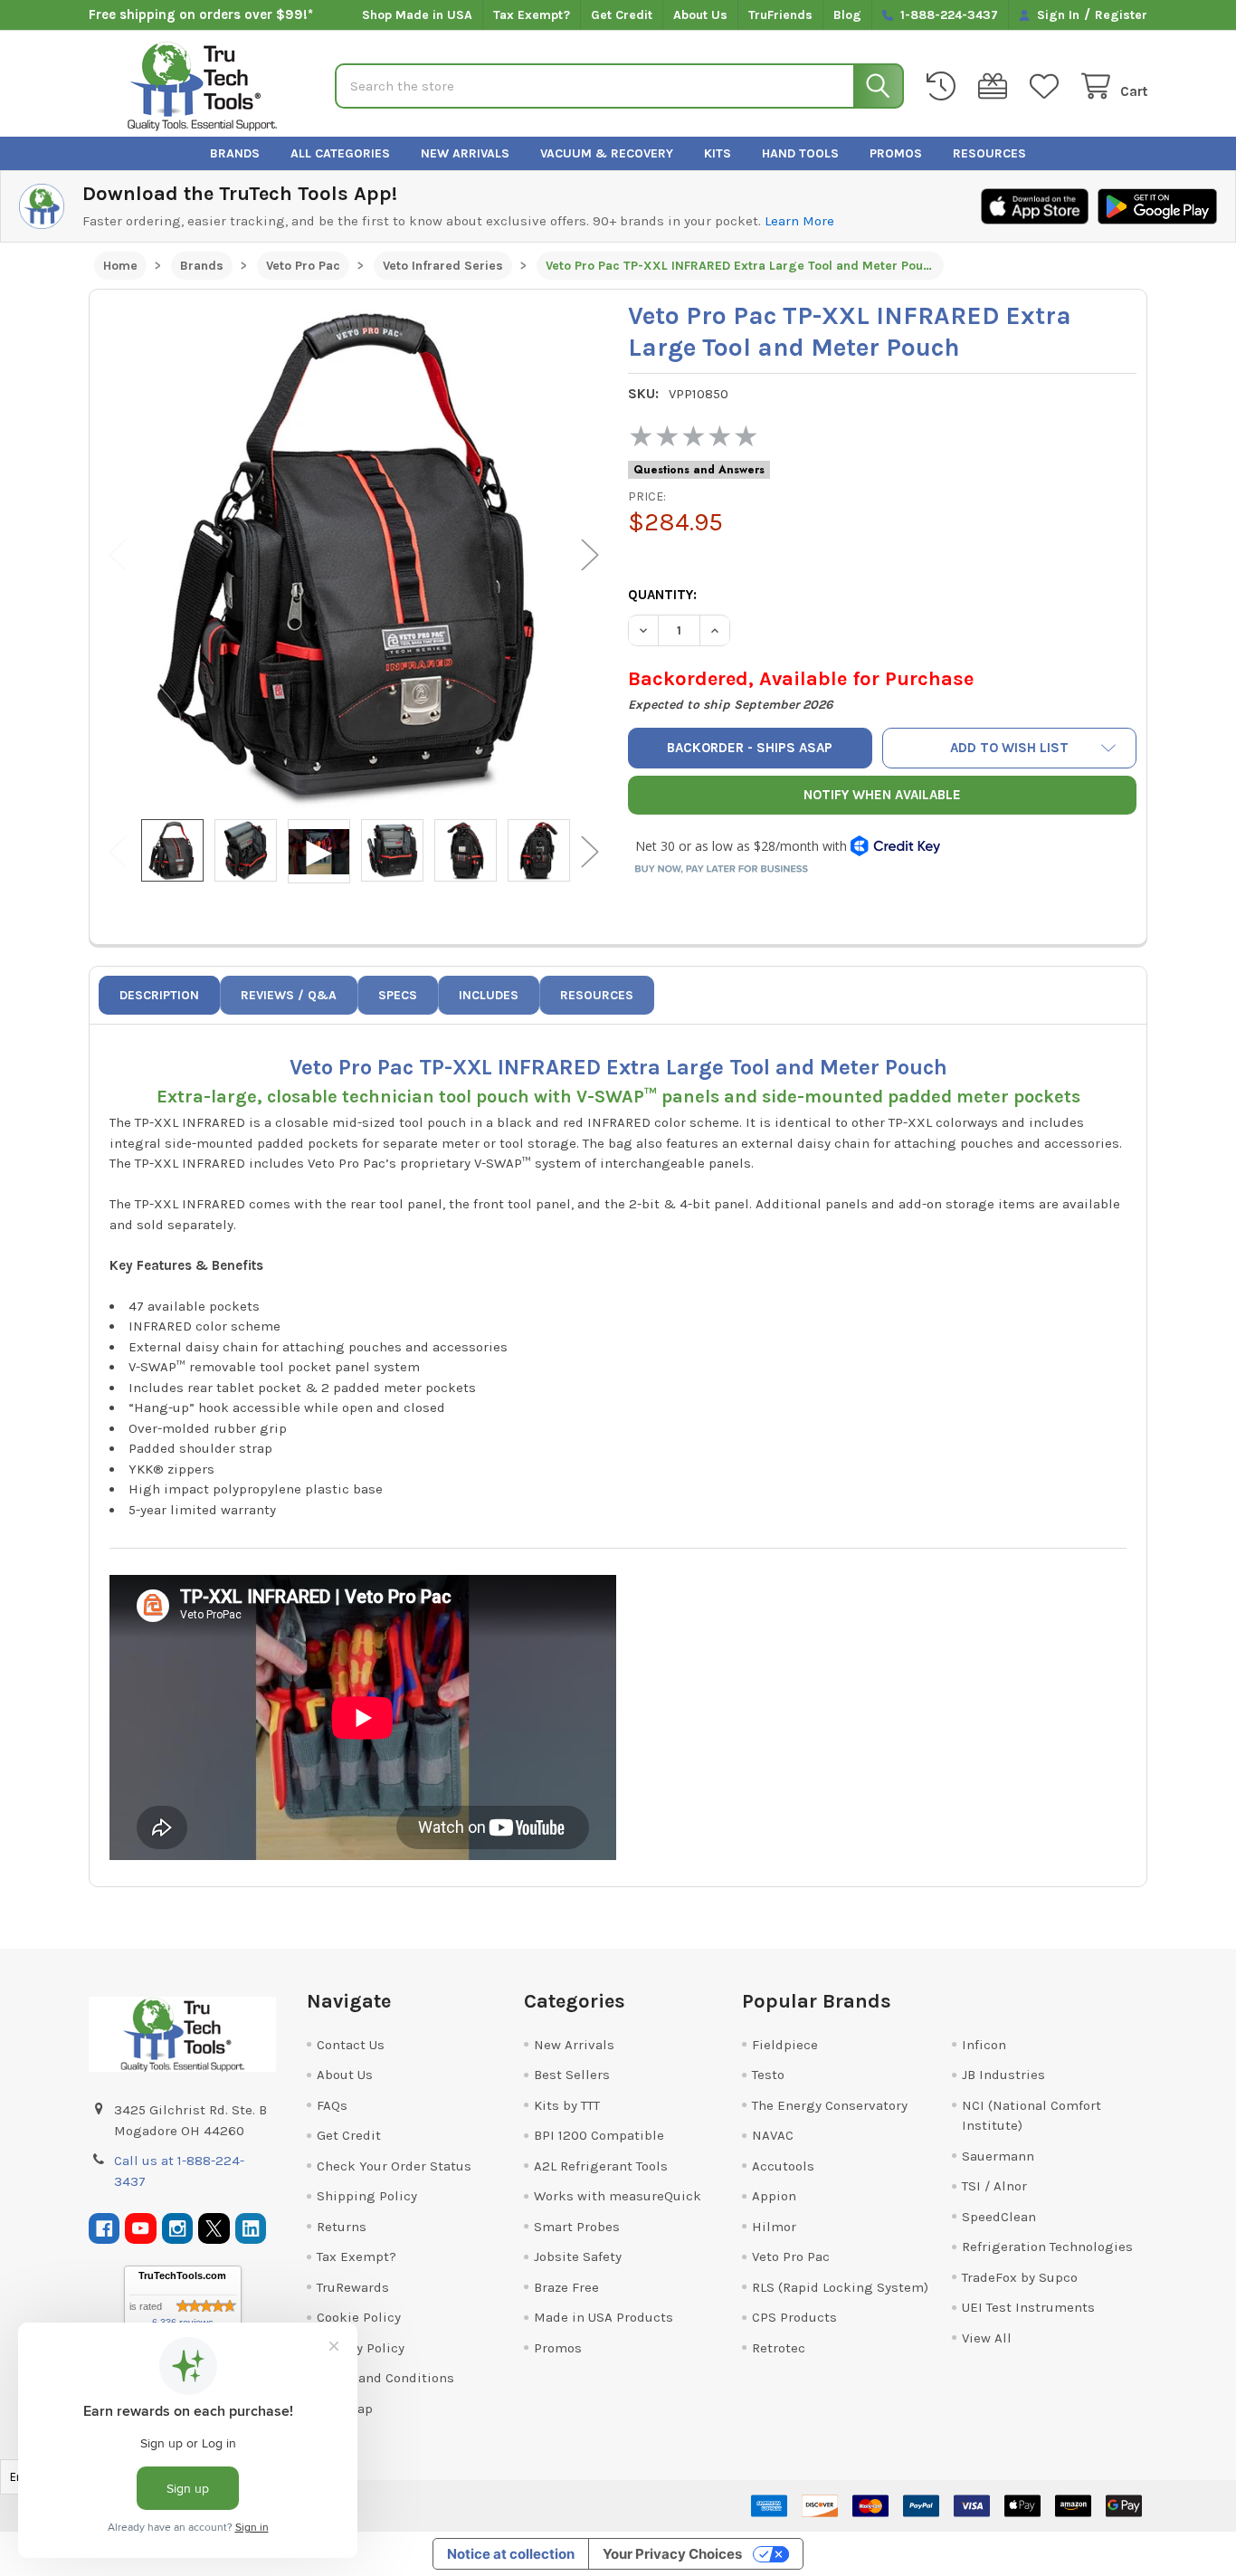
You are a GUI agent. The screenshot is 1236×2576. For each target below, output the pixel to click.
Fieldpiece (785, 2045)
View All (987, 2338)
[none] (354, 554)
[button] (1009, 748)
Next (590, 554)
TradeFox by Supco (1020, 2277)
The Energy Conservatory (830, 2105)
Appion (774, 2196)
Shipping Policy (367, 2196)
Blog (847, 15)
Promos (896, 153)
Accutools (783, 2166)
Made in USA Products (604, 2317)
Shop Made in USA (417, 15)
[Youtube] (141, 2229)
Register (1121, 15)
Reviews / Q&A (289, 995)
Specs (398, 995)
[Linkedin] (251, 2229)
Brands (235, 153)
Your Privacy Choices (672, 2554)
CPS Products (794, 2317)
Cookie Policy (359, 2317)
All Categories (340, 153)
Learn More (799, 221)
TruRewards (353, 2287)
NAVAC (773, 2135)
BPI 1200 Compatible (599, 2135)
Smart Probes (577, 2227)
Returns (342, 2227)
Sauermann (998, 2156)
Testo (768, 2075)
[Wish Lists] (1048, 86)
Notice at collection (511, 2554)
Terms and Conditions (385, 2378)
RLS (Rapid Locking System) (840, 2287)
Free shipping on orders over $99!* (201, 14)
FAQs (332, 2105)
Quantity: (662, 595)
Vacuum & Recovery (607, 153)
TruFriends (780, 15)
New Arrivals (465, 153)
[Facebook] (105, 2229)
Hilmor (774, 2227)
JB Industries (1003, 2075)
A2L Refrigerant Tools (601, 2166)
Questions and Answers (699, 470)
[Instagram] (178, 2229)
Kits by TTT (567, 2105)
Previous (118, 554)
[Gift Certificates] (996, 86)
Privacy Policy (361, 2348)
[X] (214, 2229)
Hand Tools (800, 153)
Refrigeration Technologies (1047, 2247)
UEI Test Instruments (1028, 2307)
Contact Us (351, 2045)
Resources (989, 153)
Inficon (984, 2045)
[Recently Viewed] (945, 86)
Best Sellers (572, 2075)
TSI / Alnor (994, 2186)
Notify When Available (882, 795)
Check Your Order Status (394, 2166)
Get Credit (622, 15)
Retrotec (779, 2348)
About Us (700, 15)
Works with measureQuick (618, 2196)
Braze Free (566, 2287)
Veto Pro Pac (791, 2256)
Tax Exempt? (532, 15)
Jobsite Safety (578, 2256)
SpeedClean (999, 2217)
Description (159, 995)
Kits (718, 153)
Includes (489, 995)
